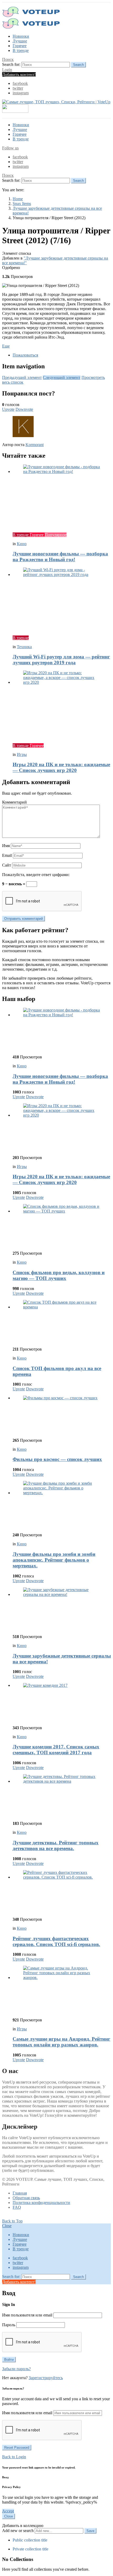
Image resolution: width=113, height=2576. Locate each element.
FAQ (17, 2207)
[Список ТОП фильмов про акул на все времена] (62, 1321)
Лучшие (20, 41)
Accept (8, 2511)
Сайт (7, 865)
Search (78, 65)
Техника (24, 647)
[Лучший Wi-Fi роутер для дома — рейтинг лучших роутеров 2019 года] (62, 599)
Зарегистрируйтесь (46, 2378)
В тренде (21, 50)
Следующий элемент (62, 377)
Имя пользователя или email (27, 2315)
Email (7, 855)
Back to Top (12, 2221)
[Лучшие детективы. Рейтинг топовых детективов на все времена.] (62, 1796)
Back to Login (14, 2457)
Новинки (21, 36)
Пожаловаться (25, 355)
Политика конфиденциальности (41, 2203)
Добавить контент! (19, 74)
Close (7, 2226)
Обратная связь (26, 2198)
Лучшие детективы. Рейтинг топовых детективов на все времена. (56, 1846)
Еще (6, 346)
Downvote (24, 409)
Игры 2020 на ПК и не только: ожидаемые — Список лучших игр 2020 (61, 767)
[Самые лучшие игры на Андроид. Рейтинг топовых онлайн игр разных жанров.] (62, 1990)
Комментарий (14, 802)
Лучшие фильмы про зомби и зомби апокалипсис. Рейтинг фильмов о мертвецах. (54, 1560)
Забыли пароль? (16, 2369)
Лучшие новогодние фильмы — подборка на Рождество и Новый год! (60, 557)
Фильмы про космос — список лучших (57, 1459)
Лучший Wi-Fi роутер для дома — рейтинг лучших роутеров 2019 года (61, 660)
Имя (6, 846)
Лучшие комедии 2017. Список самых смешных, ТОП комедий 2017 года (56, 1750)
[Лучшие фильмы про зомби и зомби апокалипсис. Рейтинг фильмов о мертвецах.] (62, 1505)
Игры (22, 754)
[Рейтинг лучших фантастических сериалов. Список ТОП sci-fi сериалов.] (62, 1891)
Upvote (8, 409)
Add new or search (18, 2531)
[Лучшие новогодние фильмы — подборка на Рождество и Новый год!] (62, 496)
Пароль (9, 2325)
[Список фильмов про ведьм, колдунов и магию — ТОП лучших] (62, 1225)
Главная (20, 2193)
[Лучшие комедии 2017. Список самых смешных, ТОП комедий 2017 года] (62, 1702)
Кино (22, 544)
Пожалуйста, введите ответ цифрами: (36, 875)
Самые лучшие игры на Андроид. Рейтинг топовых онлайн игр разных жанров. (61, 2042)
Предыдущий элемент (22, 377)
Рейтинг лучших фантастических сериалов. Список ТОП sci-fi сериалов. (56, 1941)
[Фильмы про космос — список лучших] (62, 1415)
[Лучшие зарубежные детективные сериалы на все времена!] (62, 1609)
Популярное (56, 535)
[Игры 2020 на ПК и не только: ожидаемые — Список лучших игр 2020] (62, 705)
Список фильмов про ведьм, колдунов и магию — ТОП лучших (59, 1275)
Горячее (20, 46)
